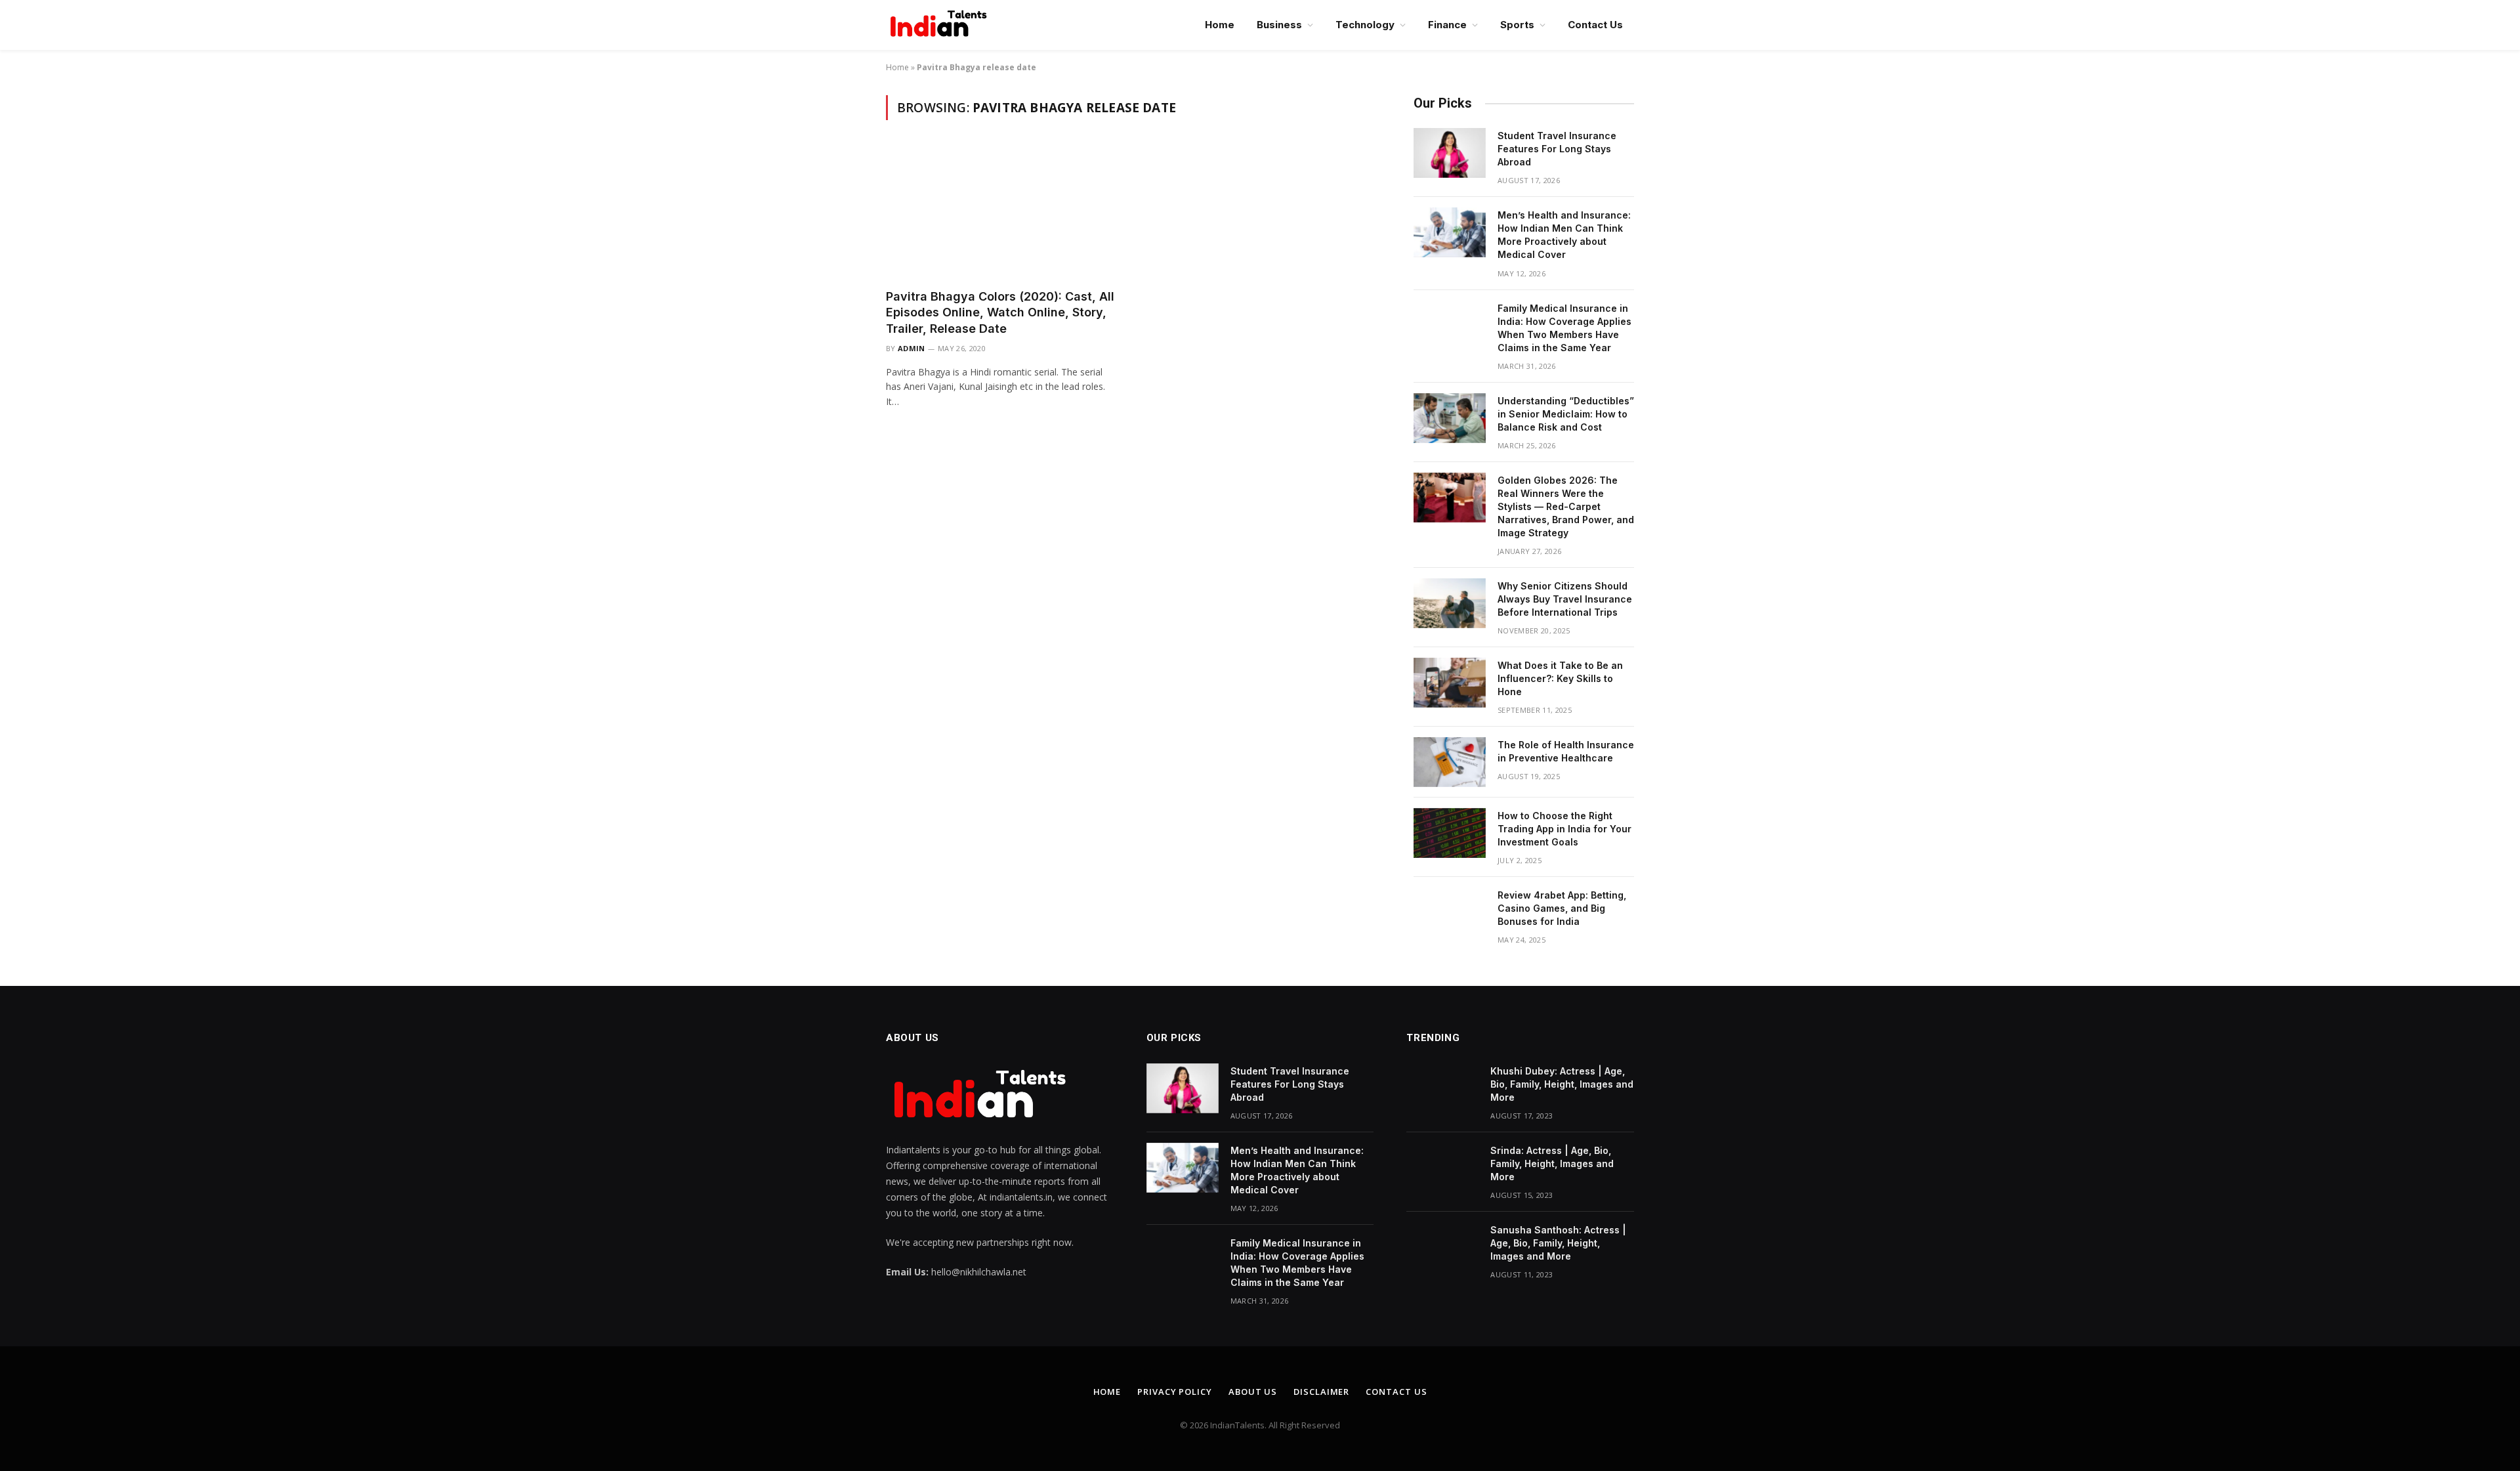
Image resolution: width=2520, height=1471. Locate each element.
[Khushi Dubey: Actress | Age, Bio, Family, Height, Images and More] (1442, 1088)
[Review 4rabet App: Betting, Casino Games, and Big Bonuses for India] (1450, 912)
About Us (1253, 1392)
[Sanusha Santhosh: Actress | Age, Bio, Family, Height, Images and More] (1442, 1247)
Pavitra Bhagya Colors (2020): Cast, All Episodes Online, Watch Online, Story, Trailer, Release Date (1000, 312)
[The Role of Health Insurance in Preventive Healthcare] (1450, 762)
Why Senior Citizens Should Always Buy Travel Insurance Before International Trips (1565, 599)
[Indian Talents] (941, 25)
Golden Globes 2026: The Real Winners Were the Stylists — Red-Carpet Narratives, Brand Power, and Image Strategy (1566, 506)
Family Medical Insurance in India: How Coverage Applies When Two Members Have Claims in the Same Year (1564, 328)
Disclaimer (1321, 1392)
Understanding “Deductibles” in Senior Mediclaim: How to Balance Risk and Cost (1566, 414)
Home (1220, 25)
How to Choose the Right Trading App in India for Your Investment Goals (1564, 829)
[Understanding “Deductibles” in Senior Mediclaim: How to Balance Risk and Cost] (1450, 418)
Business (1279, 25)
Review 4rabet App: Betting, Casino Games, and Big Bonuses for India (1562, 908)
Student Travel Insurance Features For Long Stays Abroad (1557, 149)
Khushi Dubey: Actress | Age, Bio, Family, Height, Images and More (1562, 1084)
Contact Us (1595, 25)
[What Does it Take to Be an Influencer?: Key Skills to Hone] (1450, 683)
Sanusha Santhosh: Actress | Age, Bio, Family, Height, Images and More (1558, 1243)
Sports (1517, 25)
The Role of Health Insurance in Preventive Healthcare (1566, 751)
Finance (1447, 25)
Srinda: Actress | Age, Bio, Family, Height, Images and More (1552, 1163)
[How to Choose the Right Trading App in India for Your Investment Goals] (1450, 833)
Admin (912, 348)
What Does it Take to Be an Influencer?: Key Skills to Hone (1560, 678)
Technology (1365, 25)
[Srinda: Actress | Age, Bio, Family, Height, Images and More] (1442, 1168)
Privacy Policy (1175, 1392)
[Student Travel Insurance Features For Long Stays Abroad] (1450, 153)
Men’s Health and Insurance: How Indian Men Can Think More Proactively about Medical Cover (1564, 235)
